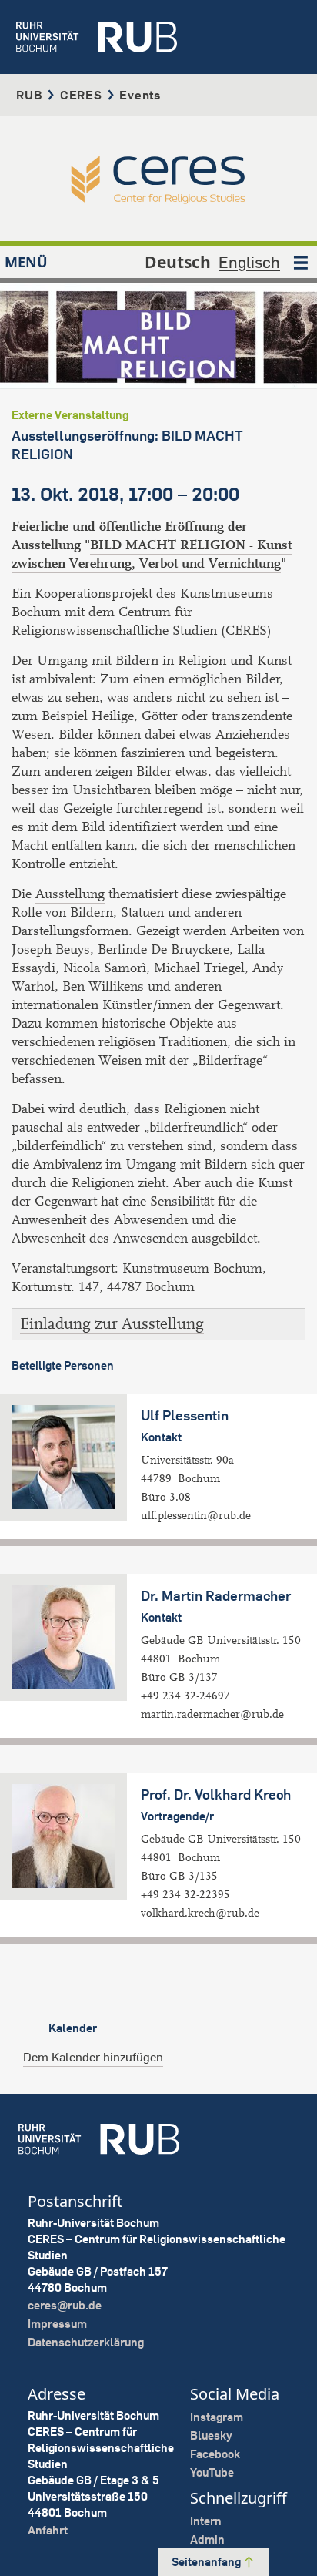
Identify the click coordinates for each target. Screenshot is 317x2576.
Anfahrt (48, 2530)
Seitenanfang (207, 2562)
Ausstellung (70, 894)
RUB (29, 95)
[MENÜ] (301, 262)
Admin (207, 2539)
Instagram (217, 2417)
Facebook (215, 2454)
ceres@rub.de (65, 2305)
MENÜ (26, 262)
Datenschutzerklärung (86, 2342)
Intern (206, 2521)
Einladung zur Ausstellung (112, 1324)
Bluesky (211, 2435)
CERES (81, 95)
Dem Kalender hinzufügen (93, 2057)
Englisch (249, 262)
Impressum (57, 2324)
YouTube (212, 2472)
